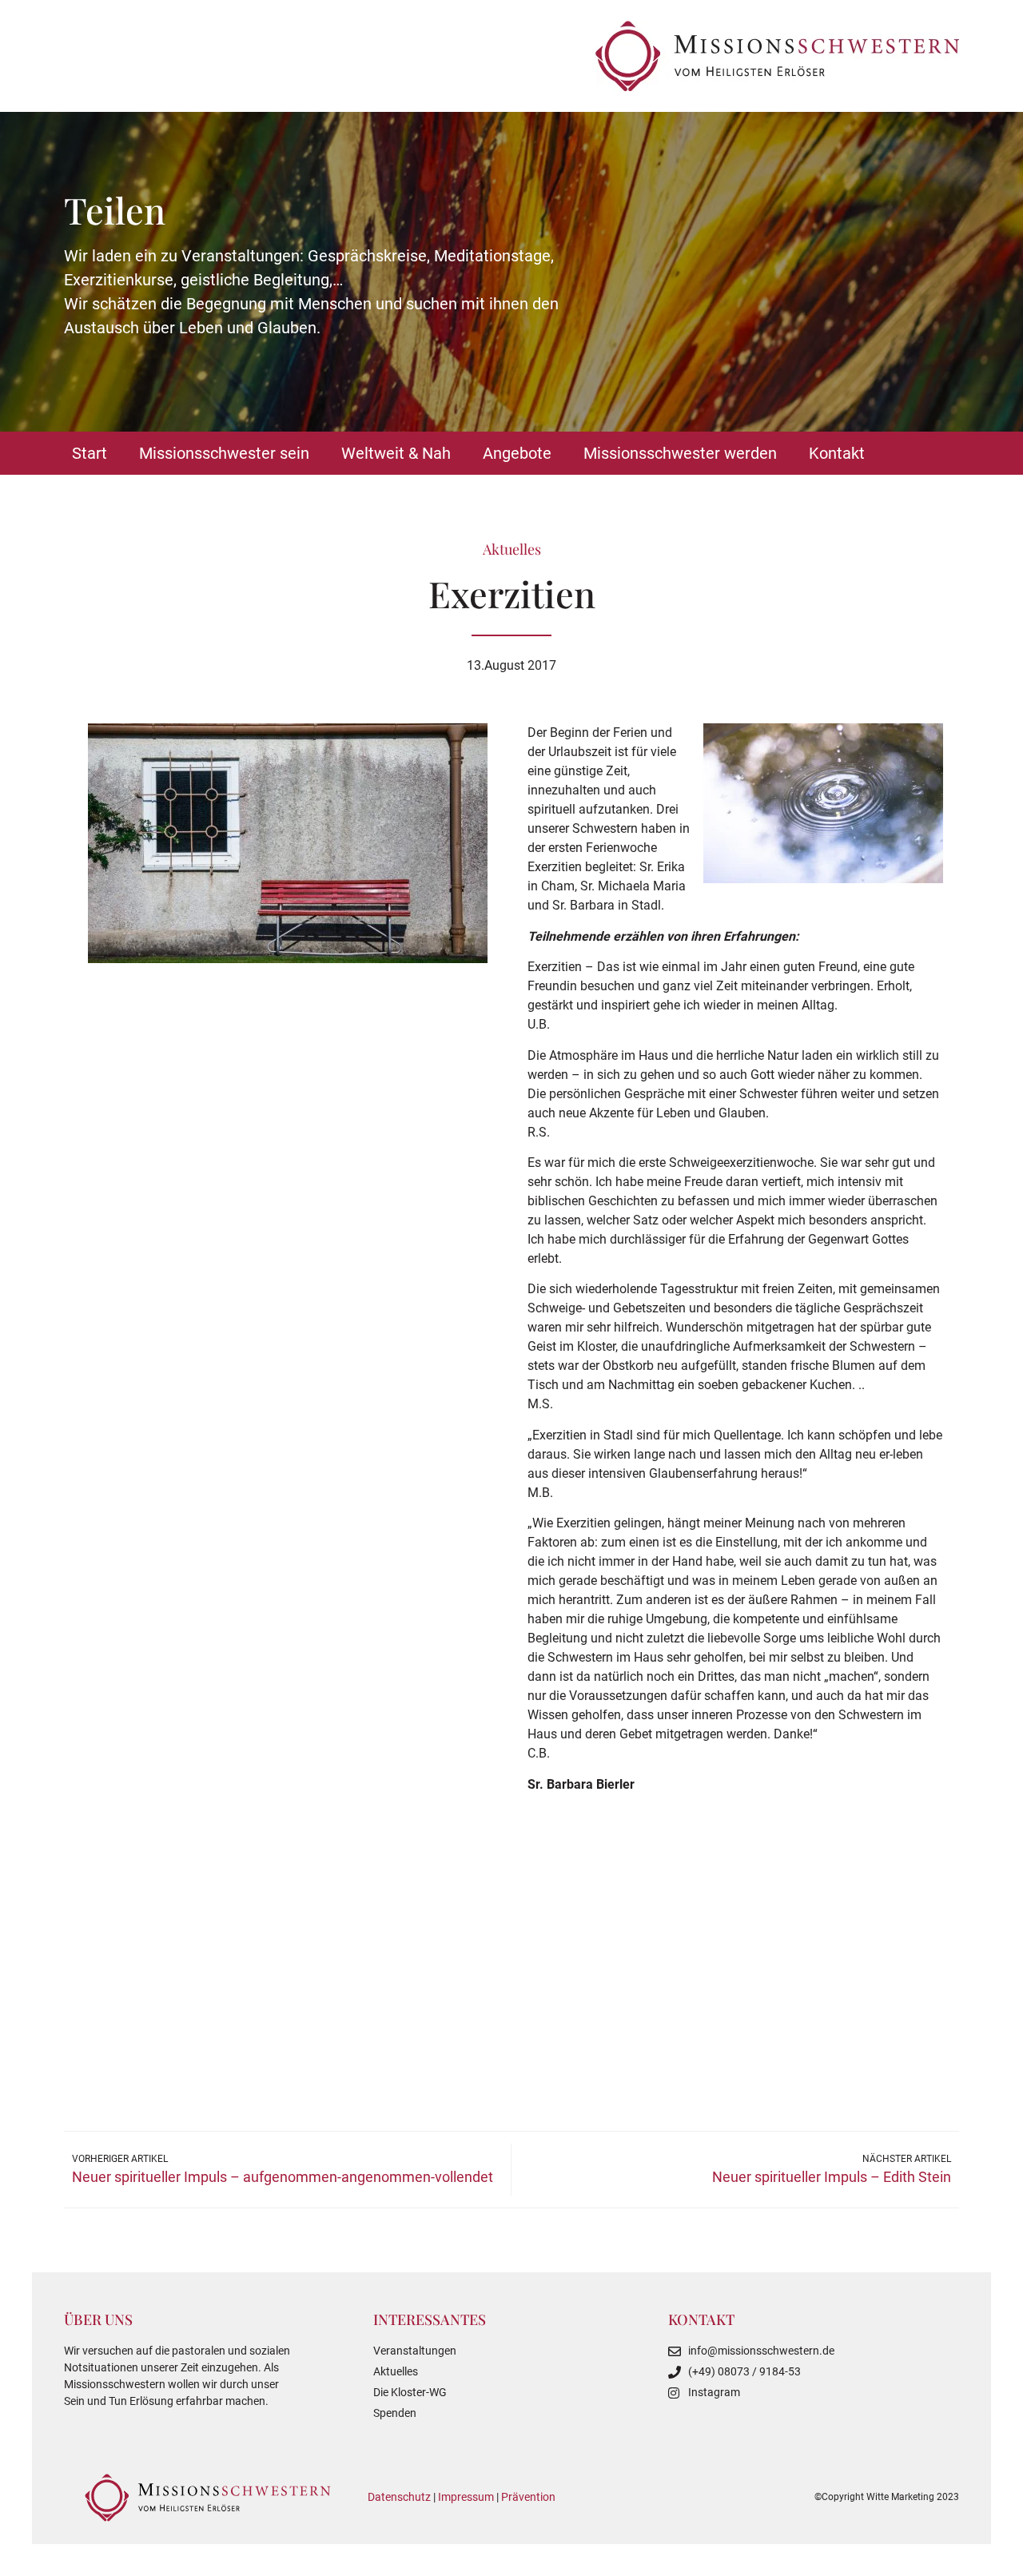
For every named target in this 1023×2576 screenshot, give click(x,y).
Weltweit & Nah (396, 453)
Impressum (466, 2497)
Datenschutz (399, 2497)
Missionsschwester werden (680, 453)
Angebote (517, 453)
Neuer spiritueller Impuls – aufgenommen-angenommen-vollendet (283, 2177)
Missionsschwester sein (224, 453)
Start (90, 453)
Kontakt (837, 453)
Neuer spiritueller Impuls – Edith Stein (832, 2177)
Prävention (528, 2497)
